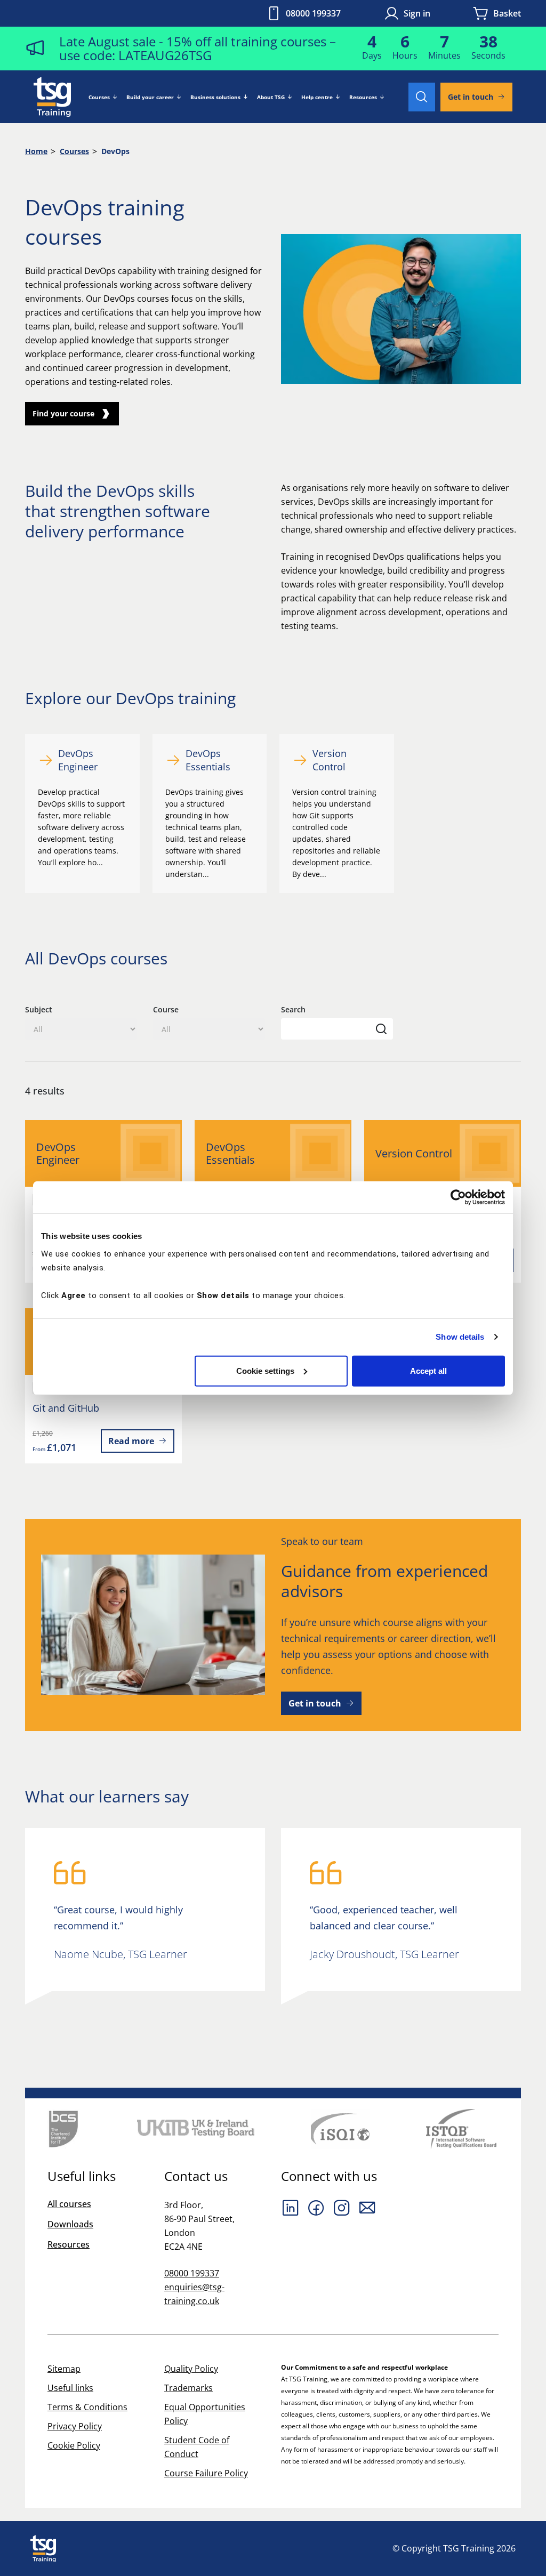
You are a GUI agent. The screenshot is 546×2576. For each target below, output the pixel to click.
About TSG (271, 97)
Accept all (428, 1370)
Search (293, 1009)
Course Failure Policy (206, 2473)
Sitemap (64, 2369)
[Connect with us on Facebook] (316, 2208)
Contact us (196, 2176)
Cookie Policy (74, 2445)
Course (166, 1009)
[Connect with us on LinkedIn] (291, 2208)
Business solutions (215, 97)
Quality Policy (191, 2369)
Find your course (63, 413)
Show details (460, 1337)
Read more (131, 1441)
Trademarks (188, 2388)
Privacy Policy (75, 2426)
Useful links (70, 2388)
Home (36, 151)
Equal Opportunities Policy (205, 2414)
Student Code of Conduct (197, 2447)
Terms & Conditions (87, 2407)
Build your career (150, 97)
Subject (39, 1009)
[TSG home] (52, 96)
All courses (69, 2204)
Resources (363, 97)
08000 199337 (313, 13)
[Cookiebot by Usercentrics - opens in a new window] (458, 1197)
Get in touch (471, 97)
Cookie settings (265, 1370)
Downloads (70, 2224)
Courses (99, 97)
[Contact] (367, 2208)
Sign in (417, 13)
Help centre (317, 97)
